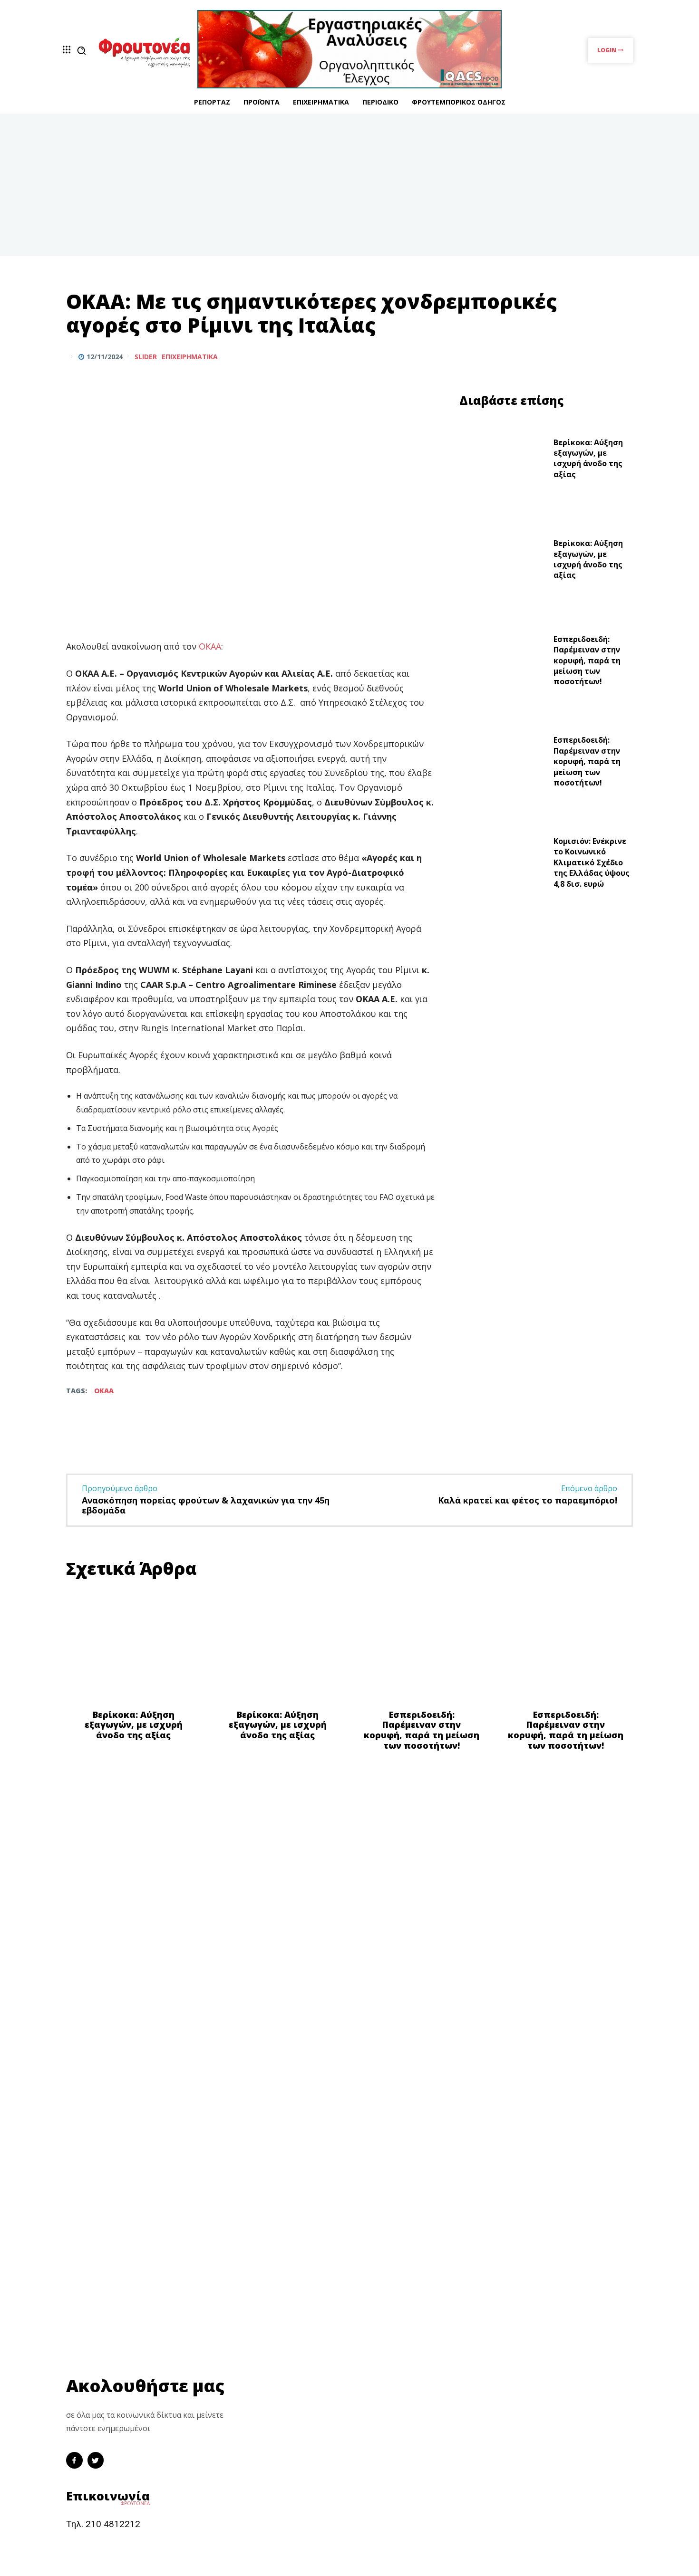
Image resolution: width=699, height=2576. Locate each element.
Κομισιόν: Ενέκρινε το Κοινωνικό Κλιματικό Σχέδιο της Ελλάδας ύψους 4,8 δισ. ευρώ (592, 862)
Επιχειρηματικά (190, 357)
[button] (81, 50)
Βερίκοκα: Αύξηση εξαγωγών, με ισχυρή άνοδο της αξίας (588, 458)
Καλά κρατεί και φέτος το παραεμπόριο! (528, 1500)
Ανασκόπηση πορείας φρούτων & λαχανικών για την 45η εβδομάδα (206, 1505)
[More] (623, 356)
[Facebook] (579, 356)
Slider (146, 357)
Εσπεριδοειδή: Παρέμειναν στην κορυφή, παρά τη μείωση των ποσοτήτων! (587, 661)
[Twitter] (601, 356)
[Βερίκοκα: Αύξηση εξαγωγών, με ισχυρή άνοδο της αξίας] (503, 461)
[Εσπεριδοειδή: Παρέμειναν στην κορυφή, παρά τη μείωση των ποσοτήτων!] (503, 663)
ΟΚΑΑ (210, 646)
